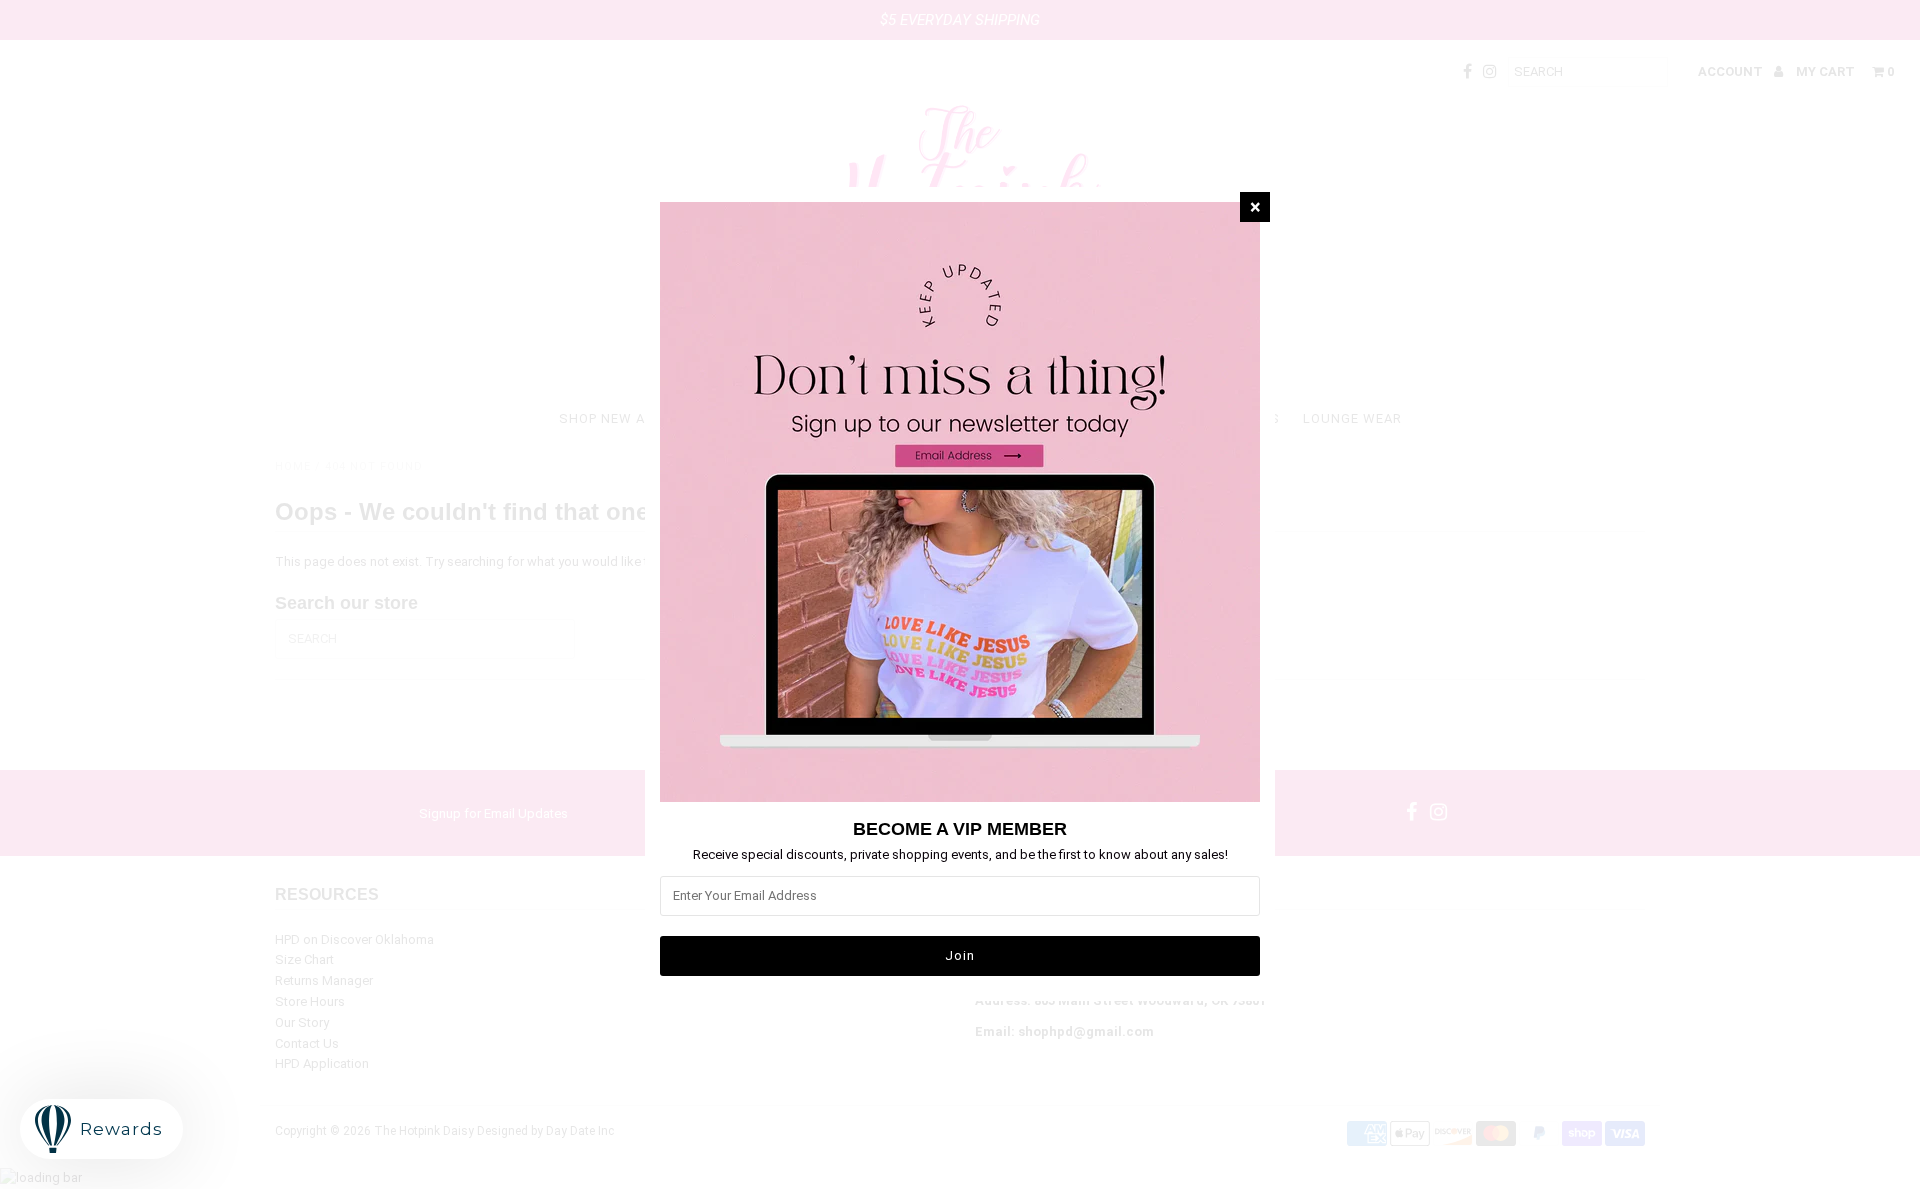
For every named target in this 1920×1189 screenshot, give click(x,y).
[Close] (1255, 207)
